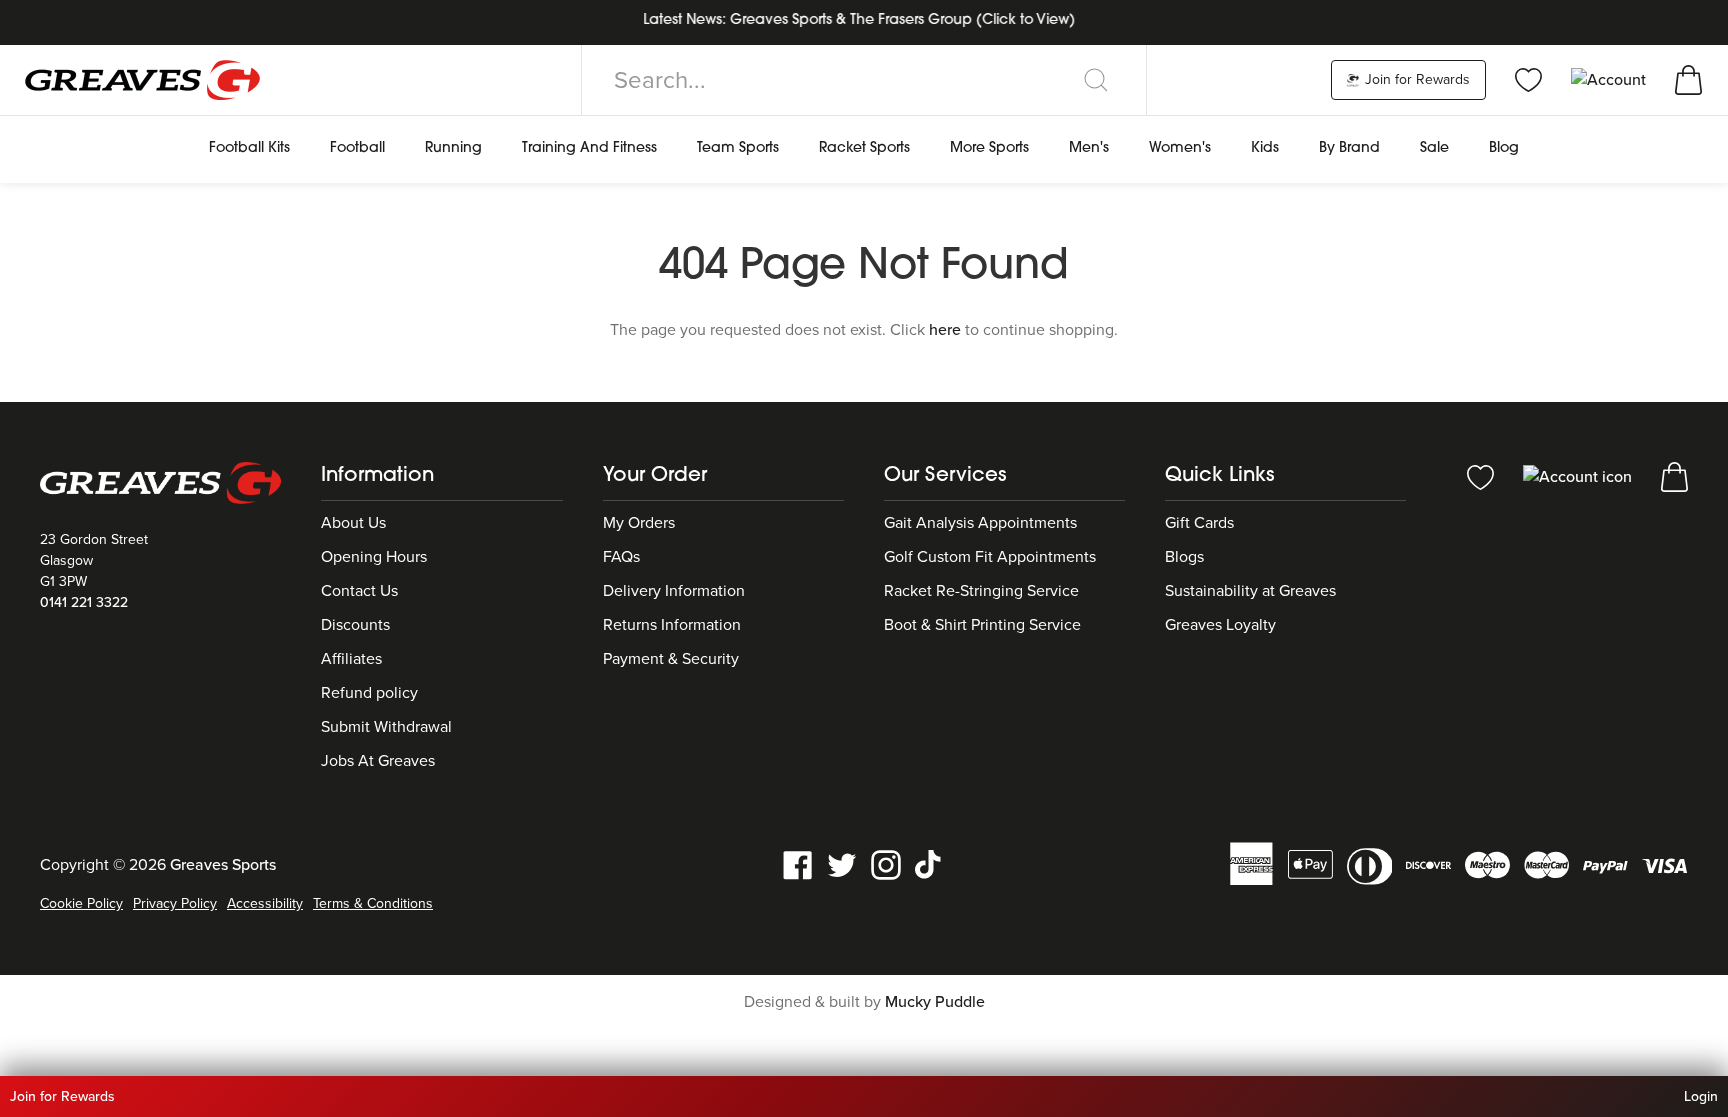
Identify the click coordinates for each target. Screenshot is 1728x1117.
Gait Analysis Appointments (980, 523)
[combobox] (864, 80)
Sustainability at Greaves (1250, 591)
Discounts (355, 625)
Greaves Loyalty (1220, 625)
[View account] (1579, 476)
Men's (1089, 148)
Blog (1504, 148)
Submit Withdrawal (386, 727)
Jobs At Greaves (378, 761)
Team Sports (738, 148)
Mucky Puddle (935, 1002)
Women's (1180, 148)
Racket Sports (864, 148)
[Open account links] (1610, 79)
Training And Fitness (589, 148)
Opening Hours (374, 557)
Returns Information (672, 625)
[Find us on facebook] (798, 864)
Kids (1265, 148)
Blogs (1184, 557)
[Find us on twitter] (842, 864)
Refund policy (369, 693)
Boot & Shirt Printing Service (982, 625)
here (945, 330)
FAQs (621, 557)
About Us (353, 523)
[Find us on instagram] (886, 864)
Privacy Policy (175, 903)
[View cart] (1688, 79)
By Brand (1349, 148)
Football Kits (249, 148)
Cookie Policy (81, 903)
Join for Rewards (1415, 79)
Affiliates (351, 659)
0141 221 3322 (84, 602)
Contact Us (359, 591)
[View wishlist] (1528, 79)
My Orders (639, 523)
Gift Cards (1199, 523)
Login (1701, 1096)
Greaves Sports (223, 865)
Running (453, 148)
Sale (1434, 148)
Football (357, 148)
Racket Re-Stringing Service (981, 591)
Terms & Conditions (373, 903)
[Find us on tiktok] (930, 864)
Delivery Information (674, 591)
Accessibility (265, 903)
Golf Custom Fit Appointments (990, 557)
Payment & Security (671, 659)
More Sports (989, 148)
